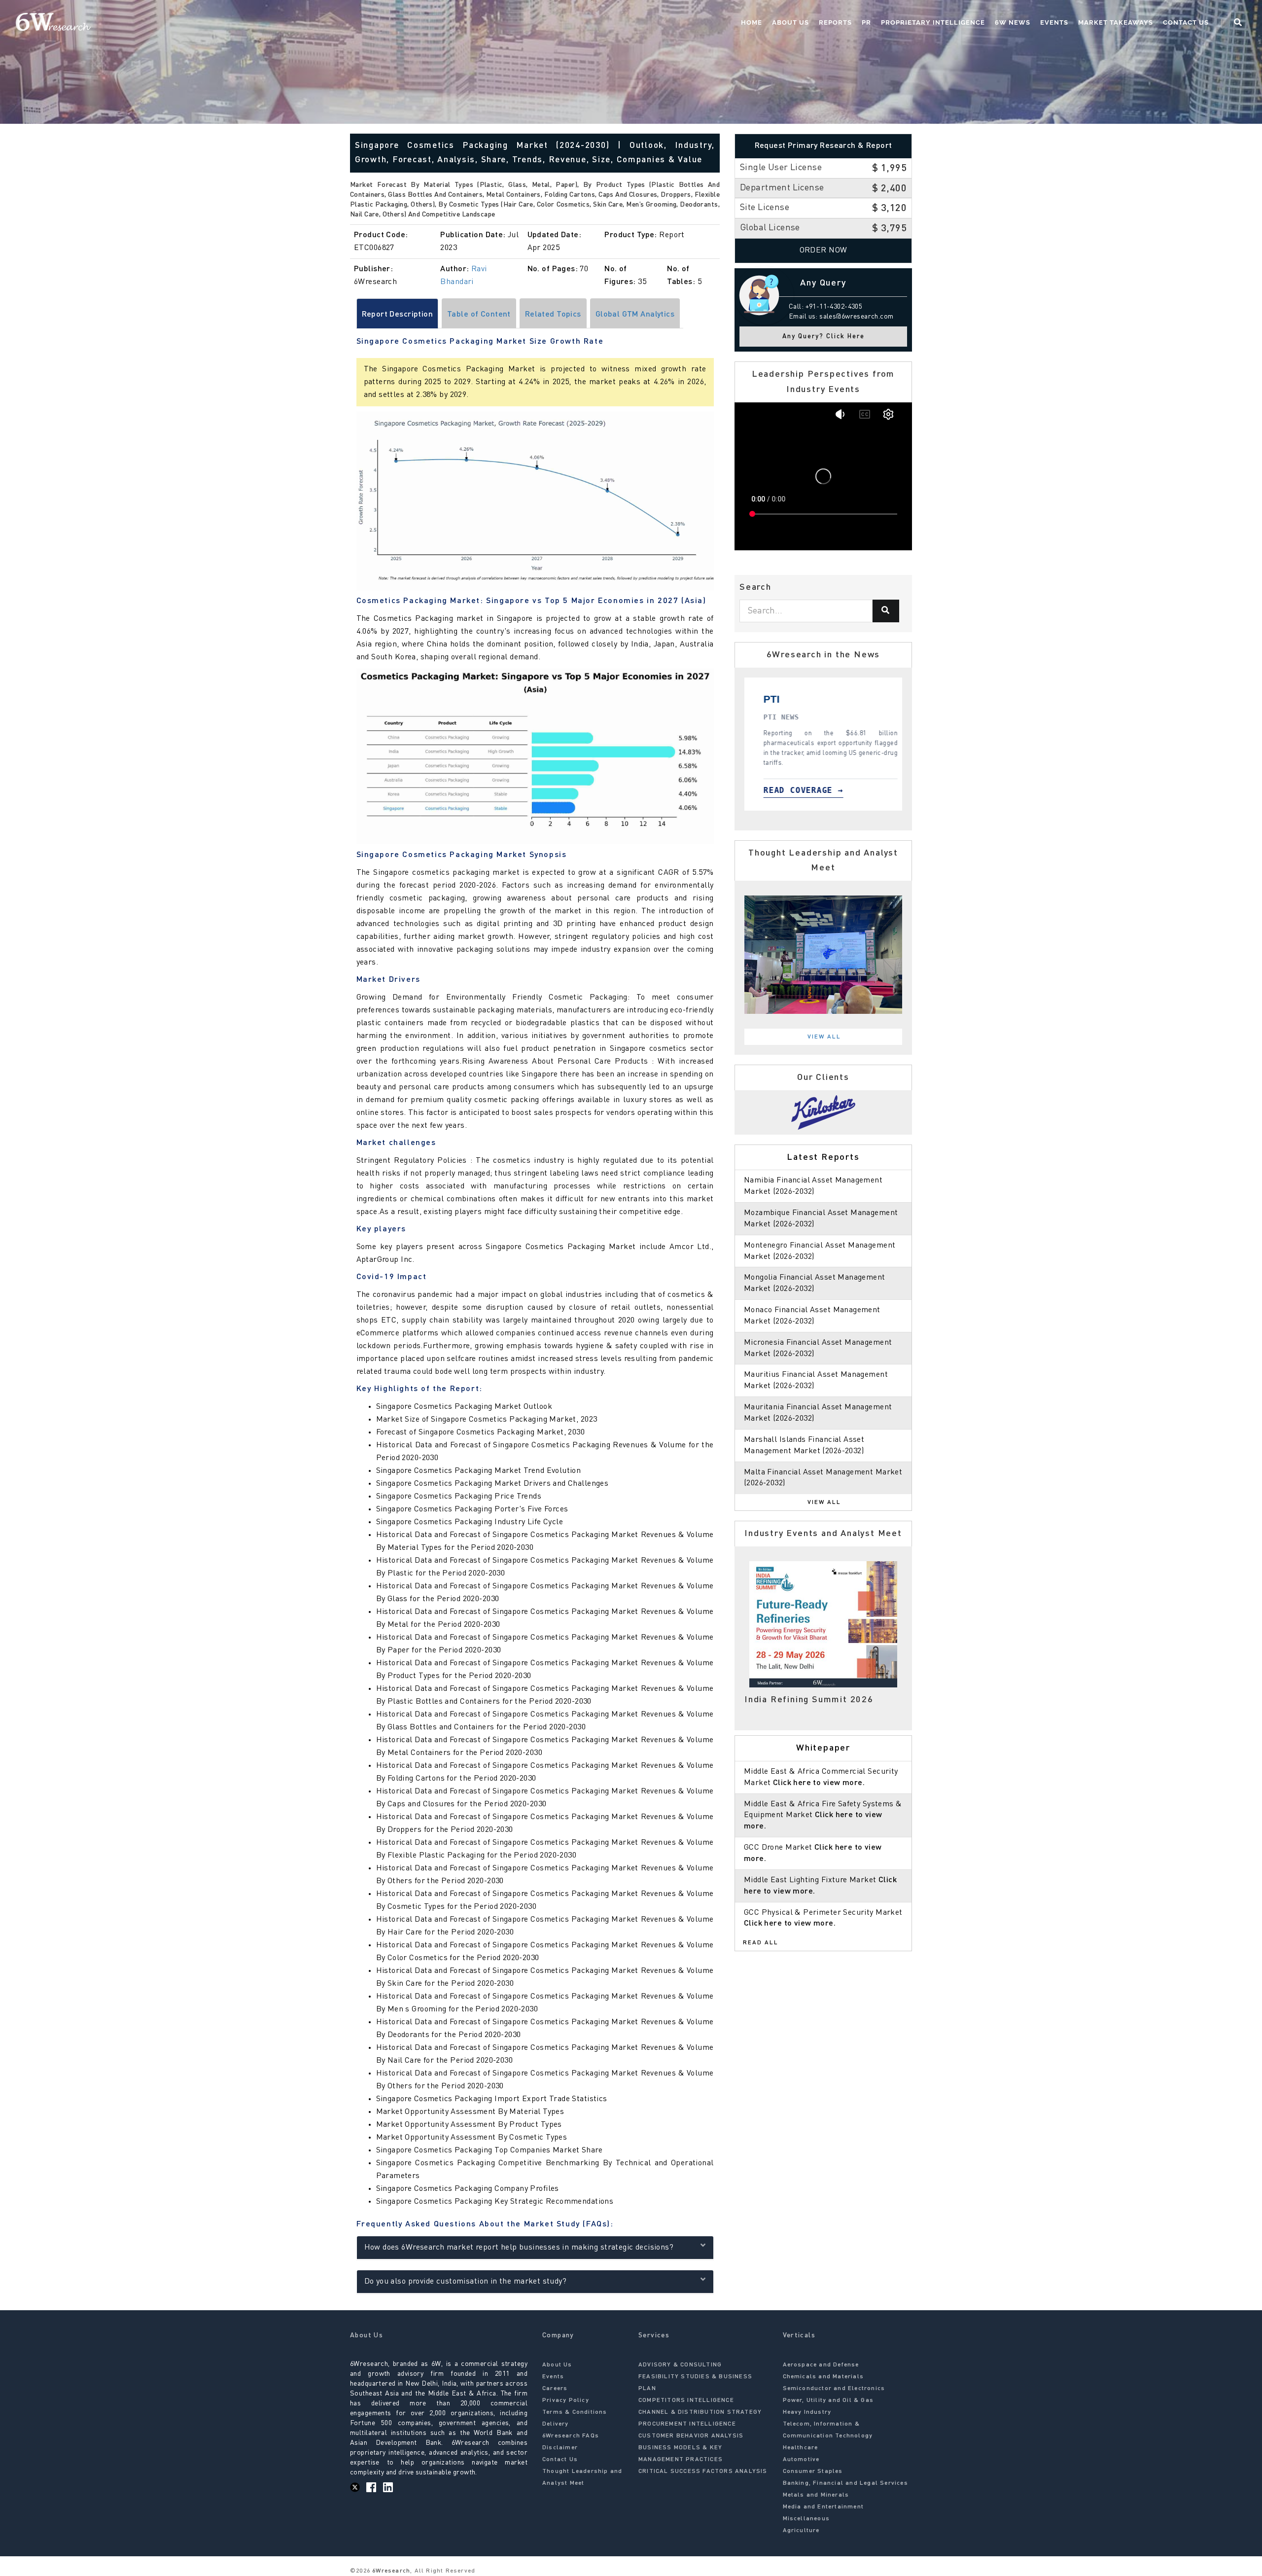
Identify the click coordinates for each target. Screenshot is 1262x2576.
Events (1054, 22)
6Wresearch (390, 2571)
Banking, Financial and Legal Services (845, 2483)
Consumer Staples (813, 2471)
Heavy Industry (807, 2412)
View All (824, 1037)
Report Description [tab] (398, 315)
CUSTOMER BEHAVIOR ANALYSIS (691, 2436)
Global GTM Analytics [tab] (635, 315)
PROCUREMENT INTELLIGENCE (687, 2424)
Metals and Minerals (816, 2495)
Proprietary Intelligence (933, 22)
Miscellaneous (806, 2519)
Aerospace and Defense (821, 2365)
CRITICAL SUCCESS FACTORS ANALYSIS (703, 2471)
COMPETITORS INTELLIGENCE (686, 2400)
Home (752, 22)
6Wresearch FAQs (571, 2436)
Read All (761, 1943)
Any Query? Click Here (824, 337)
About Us (790, 22)
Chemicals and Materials (824, 2377)
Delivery (556, 2424)
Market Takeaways (1116, 22)
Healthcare (801, 2448)
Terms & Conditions (575, 2412)
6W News (1013, 22)
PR (866, 22)
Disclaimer (560, 2448)
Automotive (801, 2460)
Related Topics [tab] (553, 315)
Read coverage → (830, 790)
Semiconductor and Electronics (834, 2389)
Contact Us (1186, 22)
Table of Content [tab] (479, 315)
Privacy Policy (566, 2400)
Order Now (824, 250)
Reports (835, 22)
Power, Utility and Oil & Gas (828, 2400)
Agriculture (801, 2531)
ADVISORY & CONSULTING (680, 2365)
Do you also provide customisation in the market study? (466, 2282)
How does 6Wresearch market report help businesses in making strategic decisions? (519, 2248)
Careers (555, 2389)
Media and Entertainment (824, 2507)
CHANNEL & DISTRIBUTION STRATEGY (700, 2412)
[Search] (886, 611)
